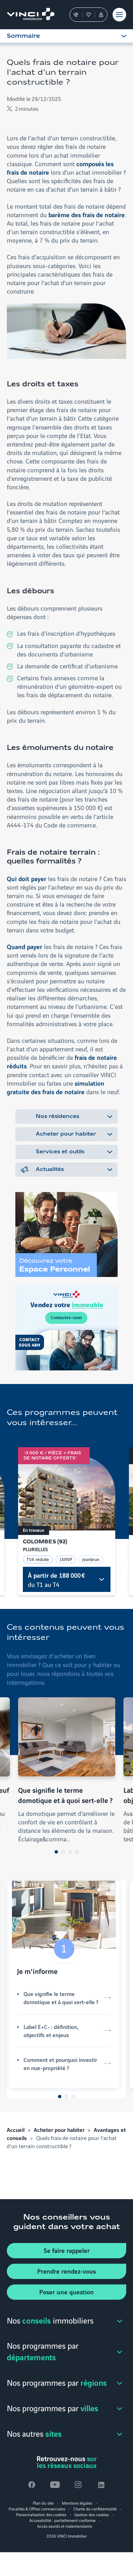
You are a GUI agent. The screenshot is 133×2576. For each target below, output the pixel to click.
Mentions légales (77, 2503)
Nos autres (34, 2433)
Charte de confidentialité (95, 2509)
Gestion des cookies (92, 2514)
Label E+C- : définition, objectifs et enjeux (51, 2031)
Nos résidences (57, 1117)
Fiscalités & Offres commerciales (37, 2509)
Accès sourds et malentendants (65, 2526)
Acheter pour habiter (66, 1134)
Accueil (16, 2130)
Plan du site (43, 2503)
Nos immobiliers (50, 2320)
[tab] (56, 1852)
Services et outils (60, 1152)
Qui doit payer (27, 878)
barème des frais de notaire (87, 214)
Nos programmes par (43, 2351)
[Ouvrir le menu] (119, 15)
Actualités (50, 1170)
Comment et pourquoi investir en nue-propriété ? (60, 2064)
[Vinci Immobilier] (27, 15)
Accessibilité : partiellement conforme (62, 2520)
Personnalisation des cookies (41, 2514)
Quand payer (25, 946)
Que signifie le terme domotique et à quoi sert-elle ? (61, 1998)
